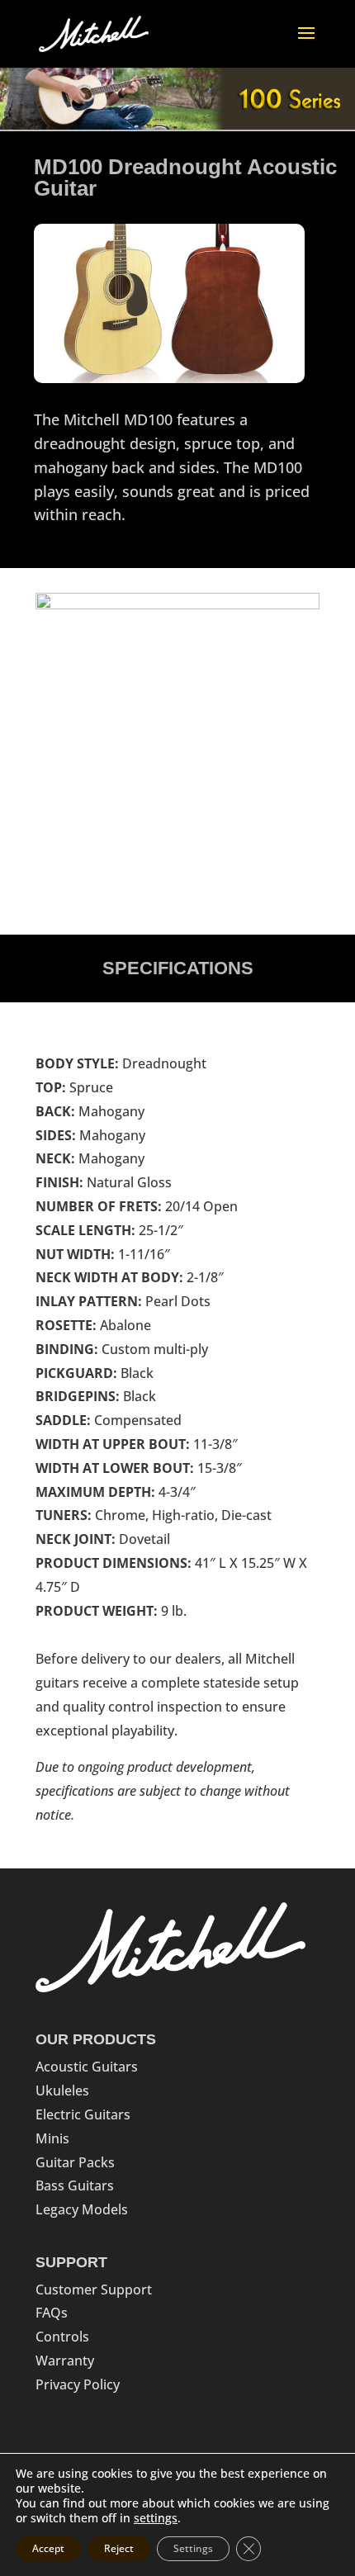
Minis (52, 2138)
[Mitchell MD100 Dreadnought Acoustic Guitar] (169, 378)
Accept (48, 2548)
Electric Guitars (83, 2114)
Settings (193, 2548)
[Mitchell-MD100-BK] (177, 604)
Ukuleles (62, 2091)
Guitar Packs (75, 2162)
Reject (119, 2548)
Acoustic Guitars (87, 2067)
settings (156, 2518)
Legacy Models (82, 2209)
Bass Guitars (75, 2185)
